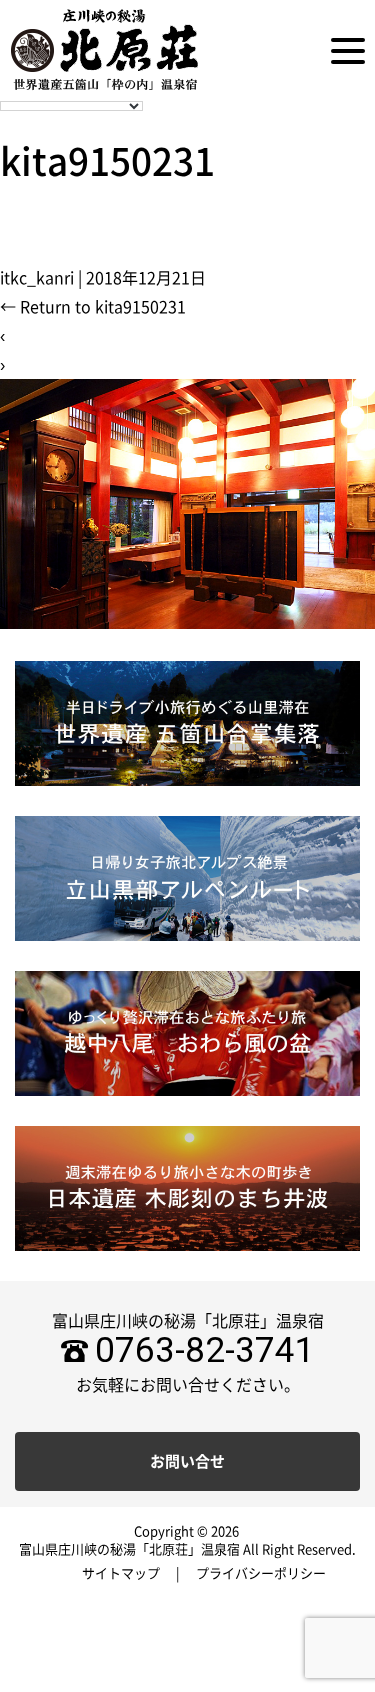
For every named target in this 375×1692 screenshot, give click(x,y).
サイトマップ (121, 1573)
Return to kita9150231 (93, 307)
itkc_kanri (37, 278)
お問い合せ (187, 1461)
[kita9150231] (187, 503)
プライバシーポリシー (261, 1573)
